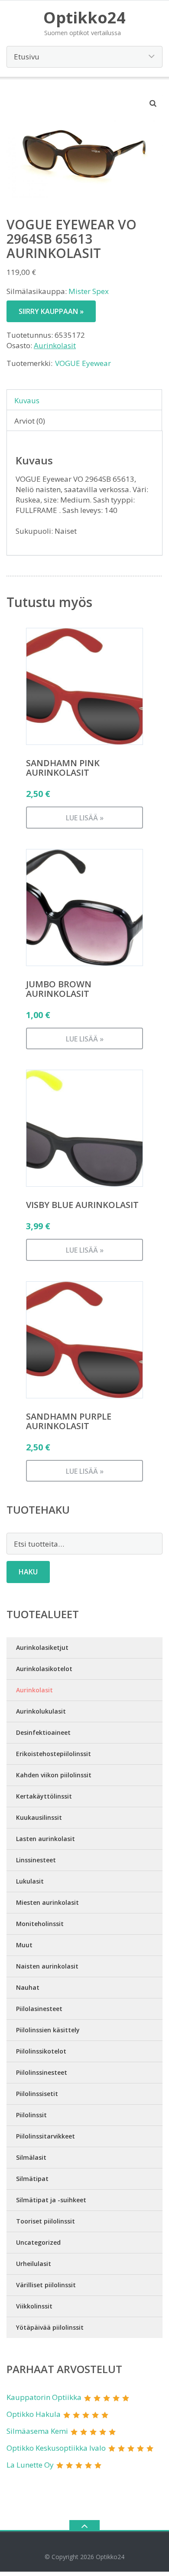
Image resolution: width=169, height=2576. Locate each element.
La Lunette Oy (30, 2465)
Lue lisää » (85, 818)
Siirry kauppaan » (51, 311)
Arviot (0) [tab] (30, 421)
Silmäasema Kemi (37, 2431)
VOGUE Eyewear (83, 363)
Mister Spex (89, 291)
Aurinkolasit (55, 345)
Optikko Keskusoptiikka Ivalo (56, 2448)
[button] (153, 103)
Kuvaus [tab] (27, 400)
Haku (28, 1572)
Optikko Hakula (34, 2414)
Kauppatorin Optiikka (44, 2397)
